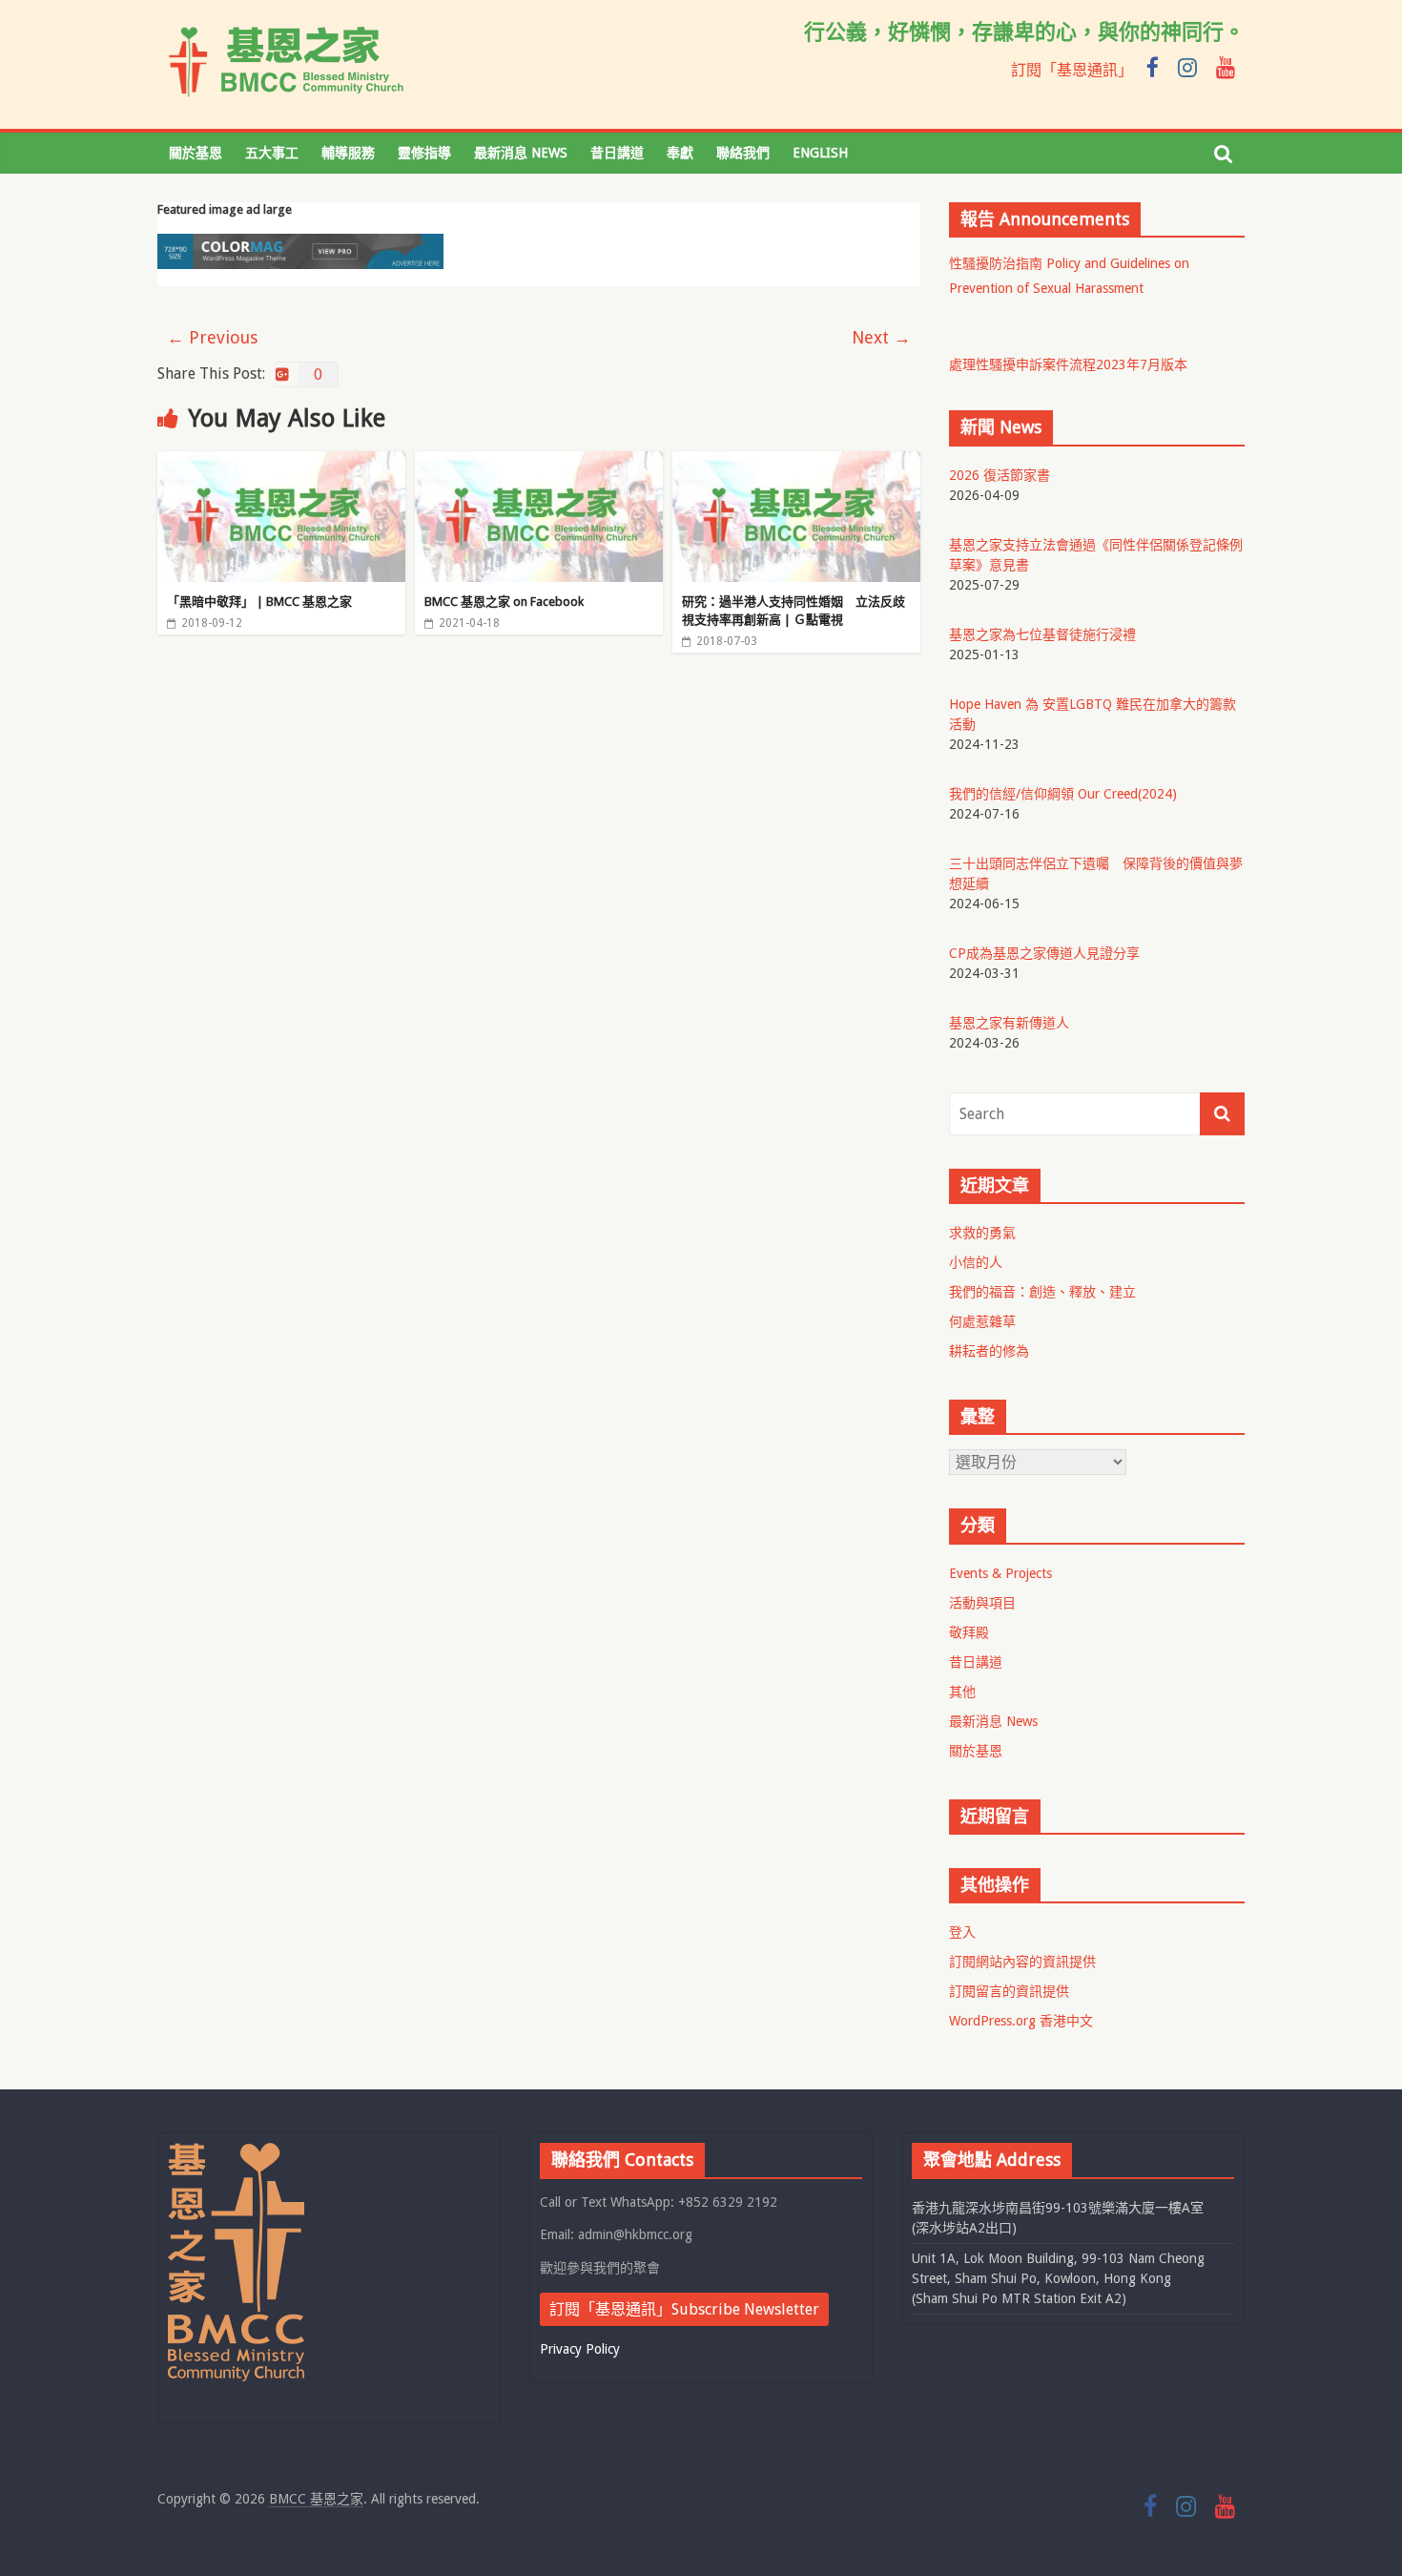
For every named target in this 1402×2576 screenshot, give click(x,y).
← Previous (212, 337)
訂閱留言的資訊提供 (1009, 1991)
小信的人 (976, 1262)
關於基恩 (196, 153)
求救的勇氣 (982, 1233)
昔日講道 (617, 153)
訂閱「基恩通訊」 (1072, 70)
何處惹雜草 (982, 1321)
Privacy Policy (580, 2349)
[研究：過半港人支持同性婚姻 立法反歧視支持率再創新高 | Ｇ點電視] (796, 463)
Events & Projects (1000, 1573)
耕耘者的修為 (989, 1351)
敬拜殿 (969, 1632)
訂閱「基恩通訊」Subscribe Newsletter (684, 2309)
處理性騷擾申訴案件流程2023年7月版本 (1068, 364)
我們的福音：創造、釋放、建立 (1042, 1292)
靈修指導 (424, 153)
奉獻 (680, 153)
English (820, 153)
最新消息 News (521, 153)
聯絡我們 (743, 153)
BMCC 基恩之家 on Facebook (504, 602)
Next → (881, 337)
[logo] (236, 2151)
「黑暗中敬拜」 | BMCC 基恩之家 (259, 602)
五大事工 (272, 153)
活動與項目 (982, 1603)
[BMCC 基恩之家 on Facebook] (539, 463)
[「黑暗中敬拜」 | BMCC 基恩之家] (281, 463)
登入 (962, 1932)
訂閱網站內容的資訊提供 (1022, 1962)
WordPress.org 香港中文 (1021, 2021)
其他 (962, 1692)
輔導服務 (348, 153)
